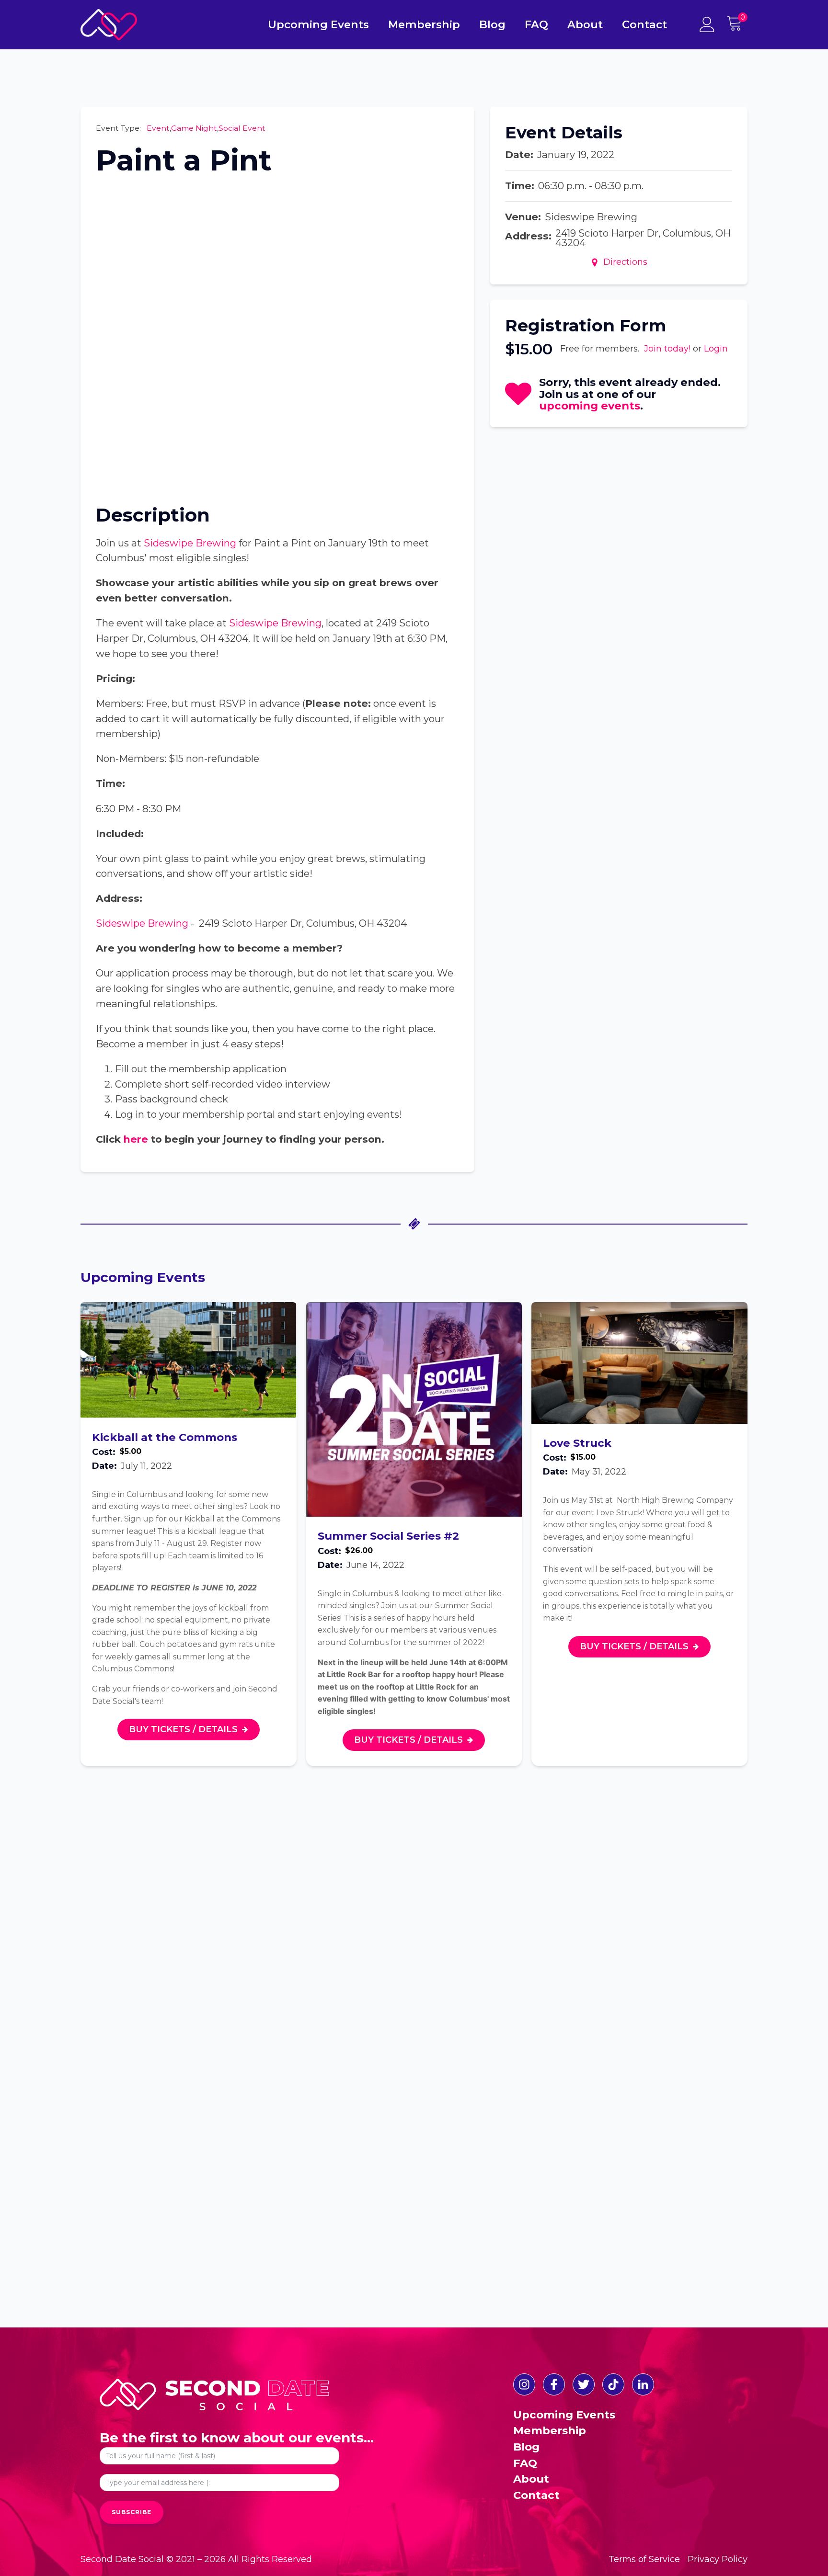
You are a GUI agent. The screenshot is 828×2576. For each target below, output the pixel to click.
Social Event (242, 128)
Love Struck (577, 1443)
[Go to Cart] (737, 25)
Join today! (667, 349)
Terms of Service (644, 2559)
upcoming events (590, 406)
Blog (492, 24)
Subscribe (132, 2512)
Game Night (194, 128)
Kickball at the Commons (165, 1437)
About (585, 24)
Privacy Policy (718, 2559)
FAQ (536, 24)
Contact (644, 24)
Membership (424, 24)
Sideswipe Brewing (190, 543)
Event (158, 128)
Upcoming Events (318, 24)
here (136, 1139)
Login (716, 349)
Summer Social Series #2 (388, 1536)
